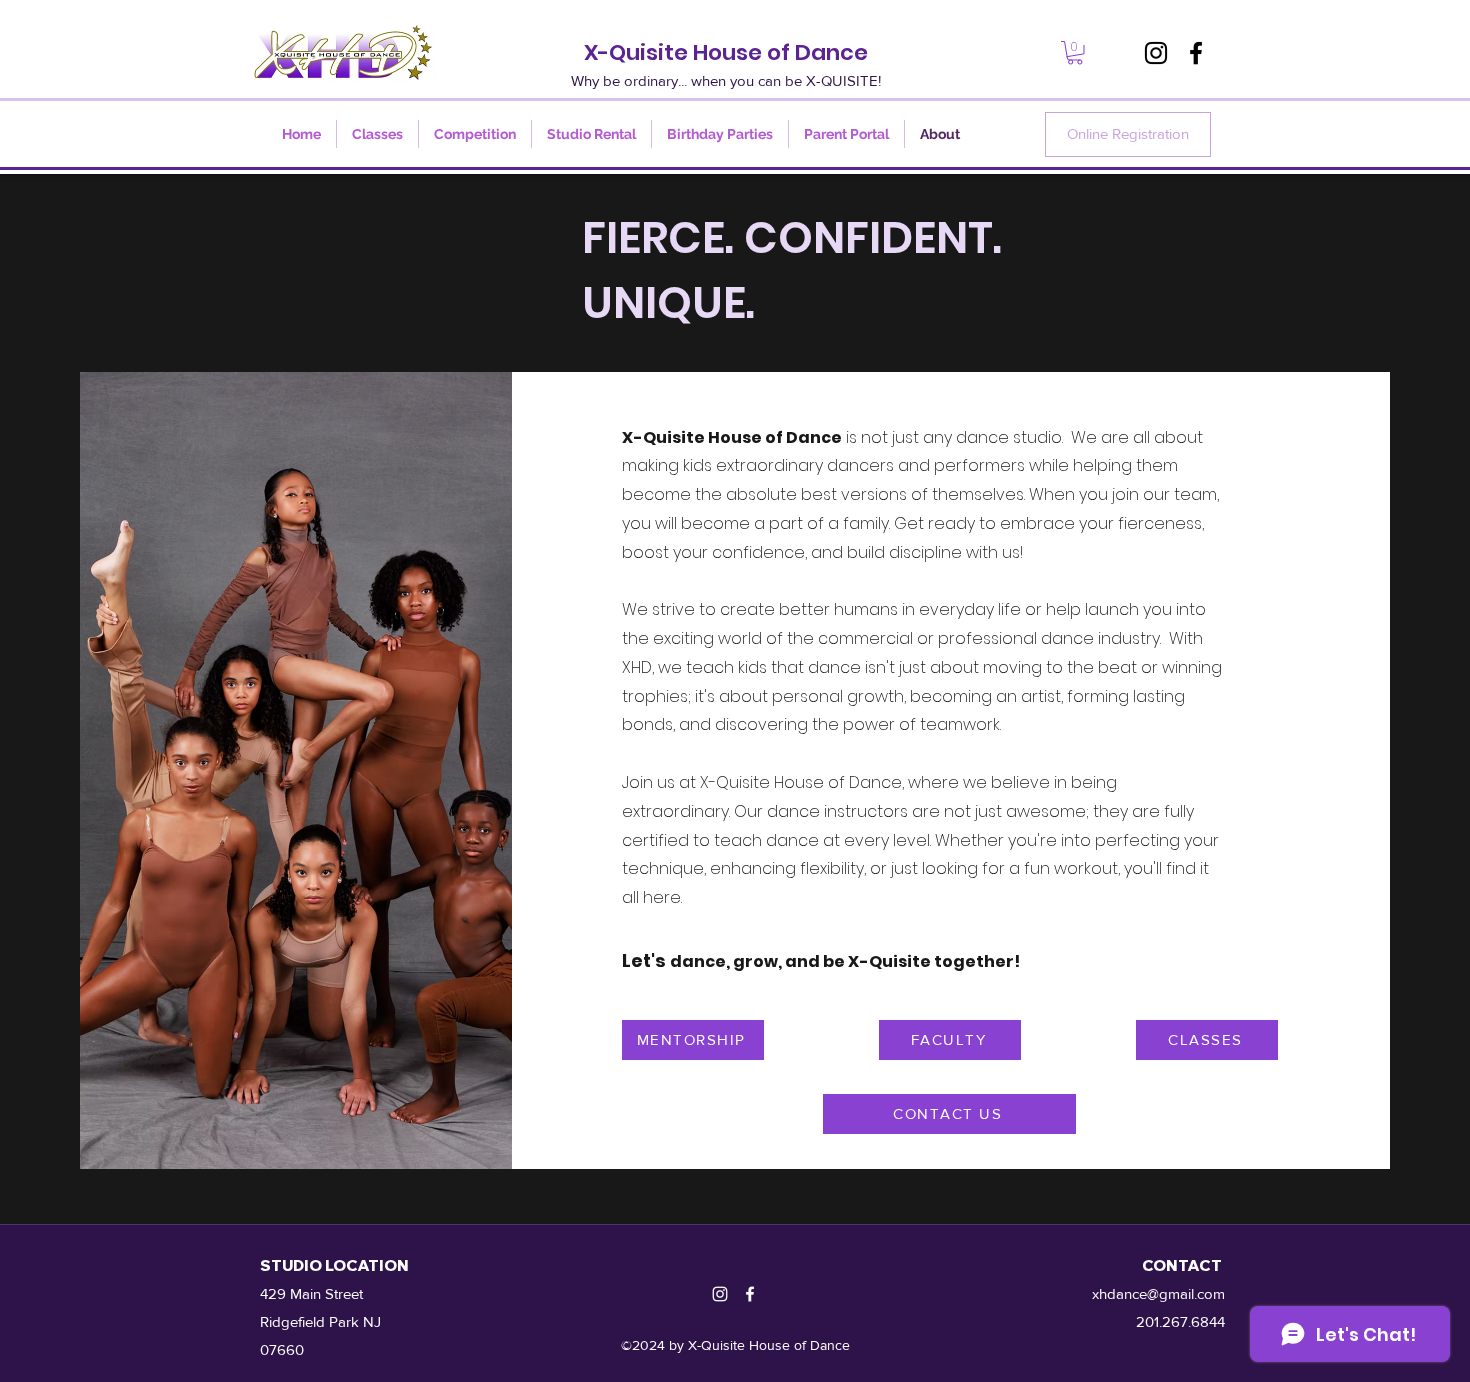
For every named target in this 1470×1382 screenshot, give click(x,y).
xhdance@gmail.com (1158, 1293)
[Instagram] (1156, 53)
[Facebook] (1196, 53)
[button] (1075, 53)
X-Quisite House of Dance (726, 52)
